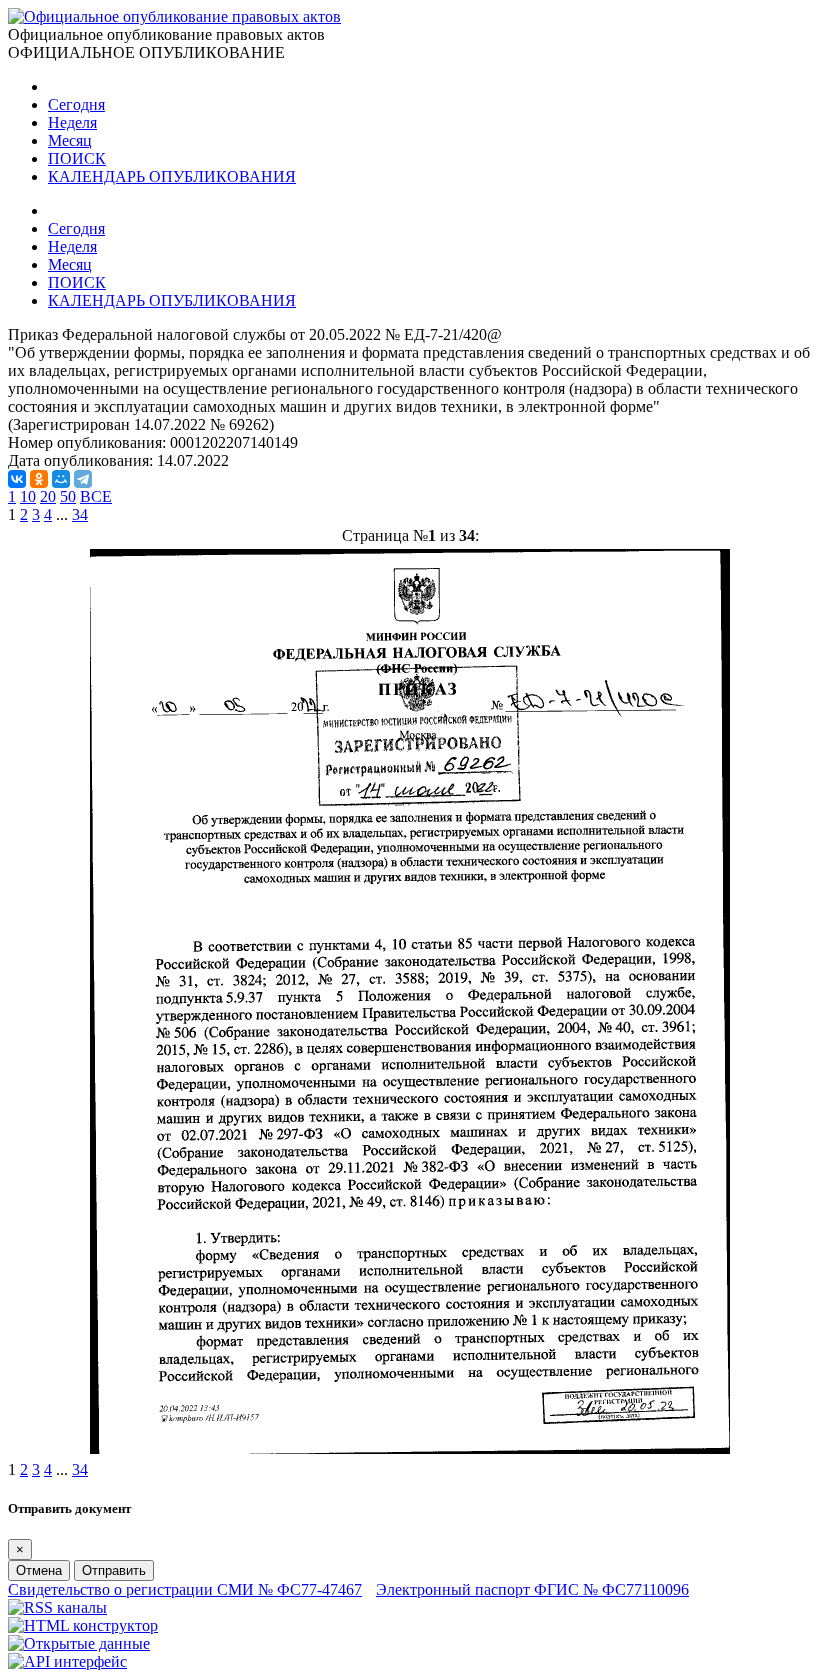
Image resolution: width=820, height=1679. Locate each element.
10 (28, 496)
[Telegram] (83, 479)
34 (80, 514)
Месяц (70, 140)
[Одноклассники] (39, 479)
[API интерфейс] (67, 1661)
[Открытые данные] (79, 1643)
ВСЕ (96, 496)
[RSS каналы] (57, 1607)
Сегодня (76, 104)
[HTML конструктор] (83, 1625)
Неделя (72, 122)
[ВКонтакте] (17, 479)
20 (48, 496)
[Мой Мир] (61, 479)
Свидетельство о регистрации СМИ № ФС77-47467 (185, 1589)
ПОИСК (77, 158)
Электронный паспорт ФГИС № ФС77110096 (532, 1589)
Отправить (114, 1570)
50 (68, 496)
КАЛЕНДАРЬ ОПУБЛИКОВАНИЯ (172, 176)
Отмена (39, 1570)
